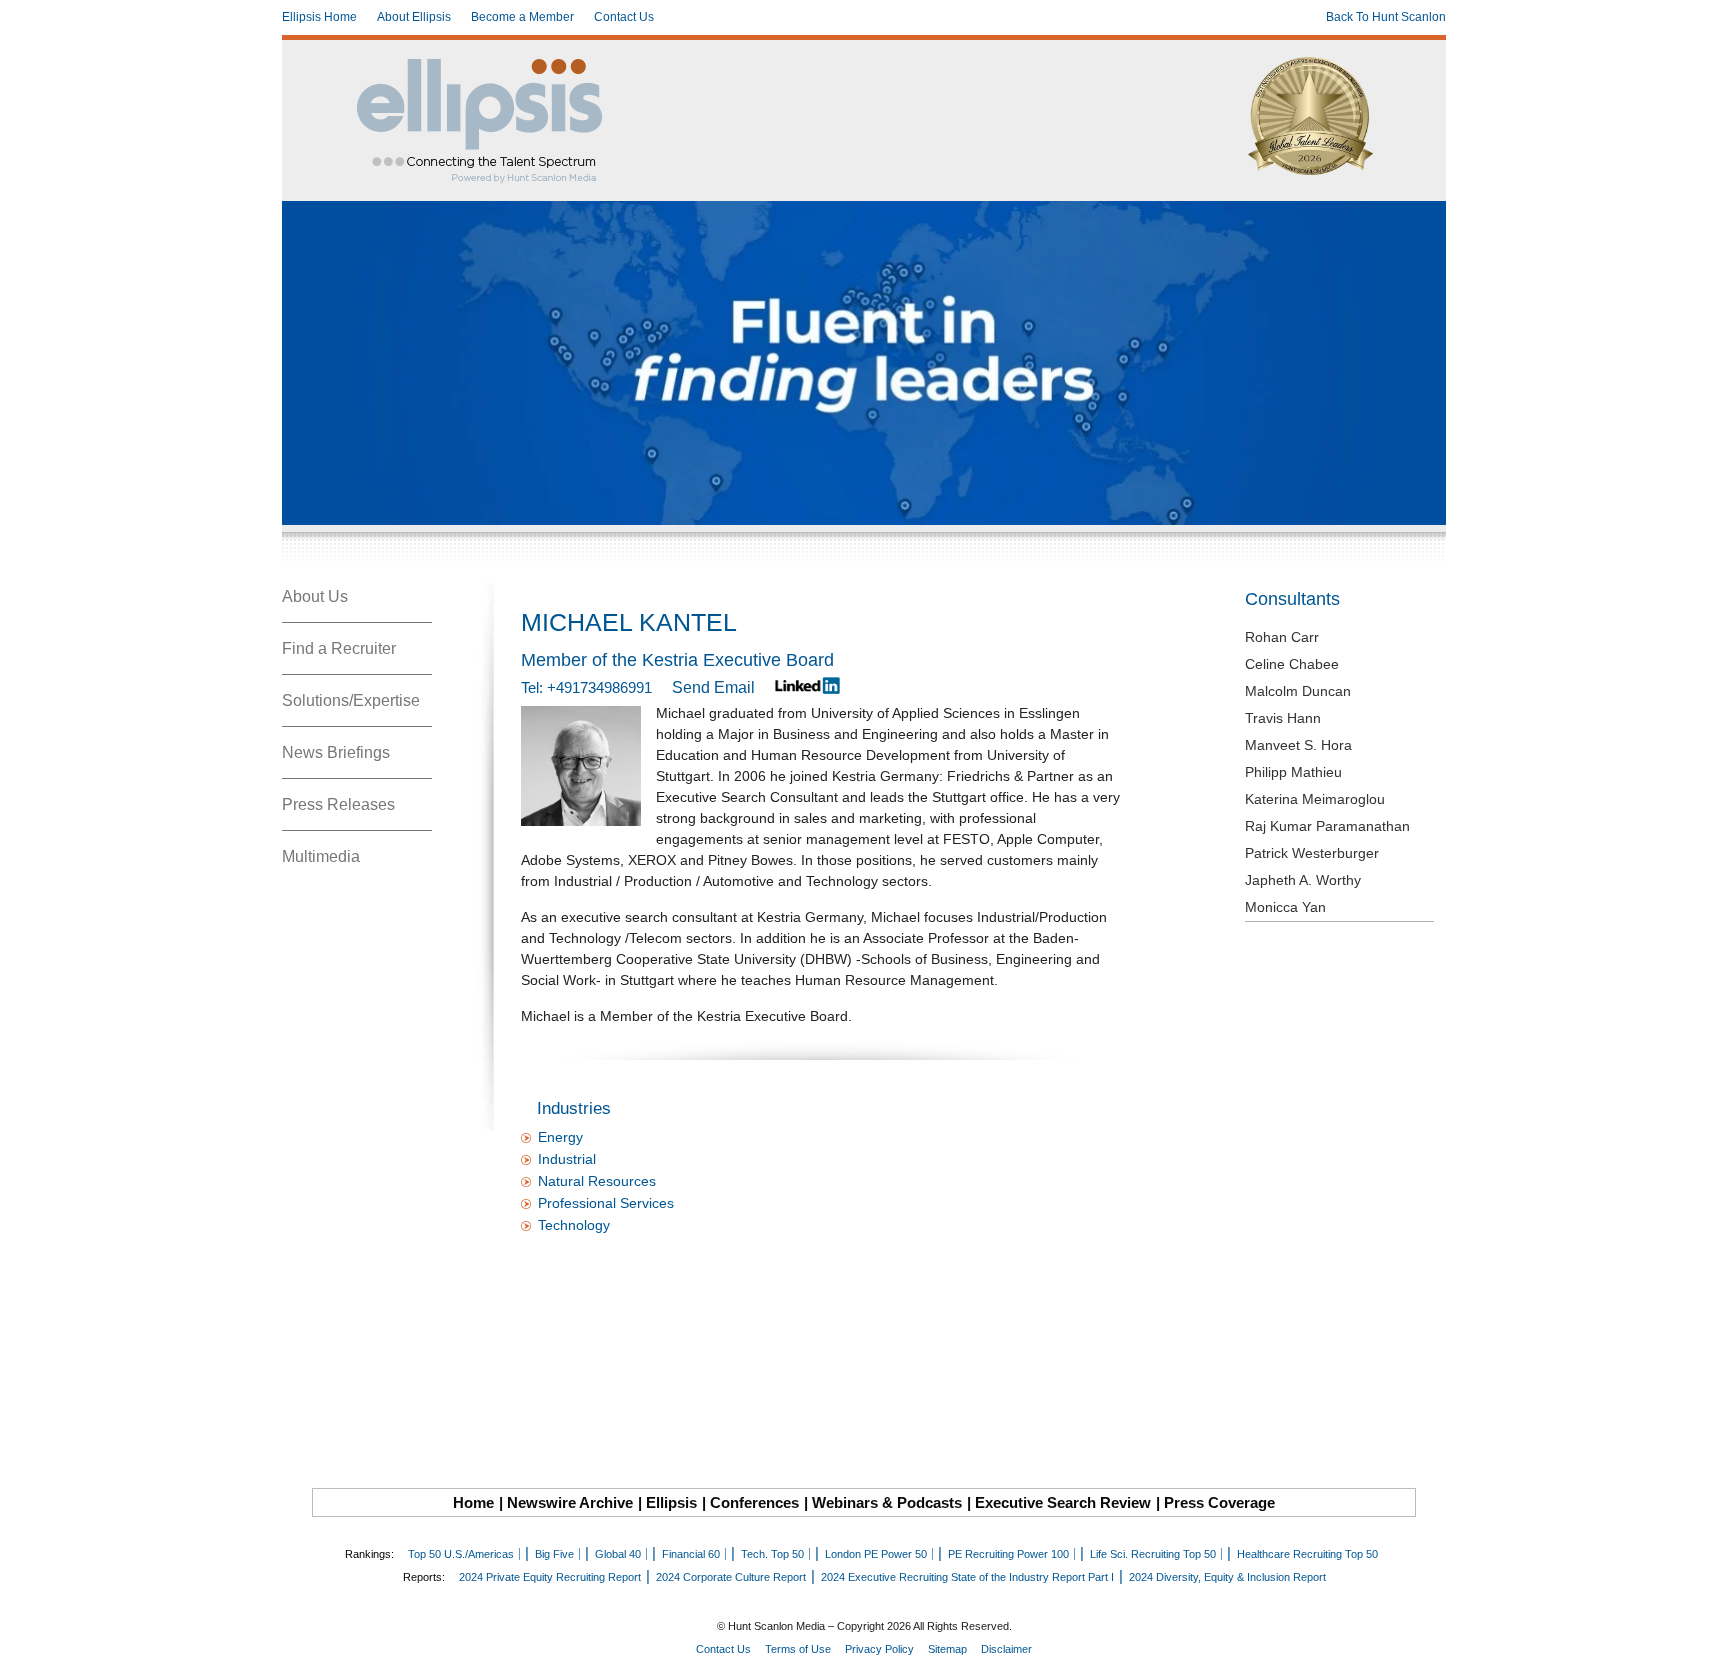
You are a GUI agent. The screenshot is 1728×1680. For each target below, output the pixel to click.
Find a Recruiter (339, 648)
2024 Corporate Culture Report (731, 1577)
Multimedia (321, 856)
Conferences (754, 1502)
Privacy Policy (879, 1649)
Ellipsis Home (319, 17)
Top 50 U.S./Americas (461, 1554)
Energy (560, 1137)
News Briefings (336, 752)
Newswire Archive (570, 1502)
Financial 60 (691, 1554)
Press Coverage (1219, 1502)
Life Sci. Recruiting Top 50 (1153, 1554)
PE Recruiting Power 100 (1008, 1554)
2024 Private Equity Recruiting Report (550, 1577)
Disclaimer (1006, 1649)
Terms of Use (798, 1649)
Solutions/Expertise (351, 700)
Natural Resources (597, 1181)
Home (473, 1502)
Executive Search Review (1063, 1502)
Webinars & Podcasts (887, 1502)
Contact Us (624, 17)
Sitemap (947, 1649)
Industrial (567, 1159)
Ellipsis (671, 1502)
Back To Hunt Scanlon (1386, 17)
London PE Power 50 (876, 1554)
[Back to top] (1699, 1651)
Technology (574, 1225)
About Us (315, 596)
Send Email (713, 687)
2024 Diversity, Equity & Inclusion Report (1227, 1577)
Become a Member (522, 17)
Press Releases (338, 804)
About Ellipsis (414, 17)
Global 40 (618, 1554)
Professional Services (606, 1203)
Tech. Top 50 (772, 1554)
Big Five (554, 1554)
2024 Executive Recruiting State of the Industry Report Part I (967, 1577)
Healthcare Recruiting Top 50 (1307, 1554)
